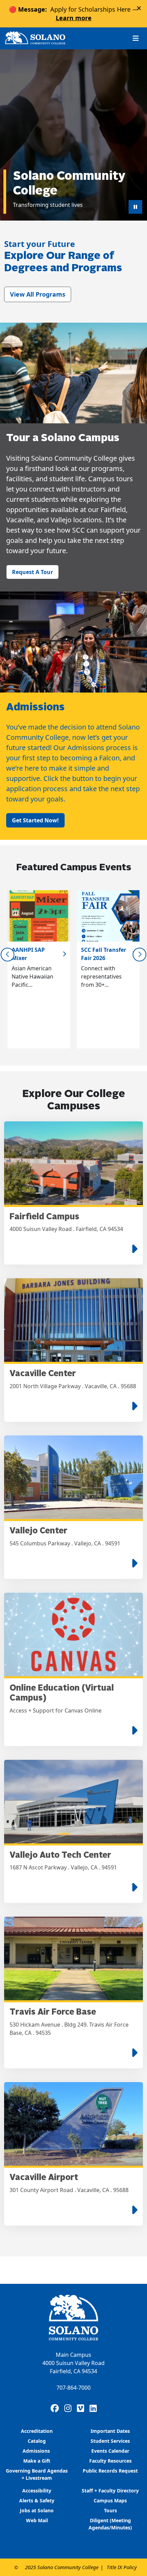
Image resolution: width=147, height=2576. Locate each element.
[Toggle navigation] (136, 38)
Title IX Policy (122, 2567)
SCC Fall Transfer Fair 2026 (104, 954)
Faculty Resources (110, 2461)
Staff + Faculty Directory (110, 2491)
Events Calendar (110, 2451)
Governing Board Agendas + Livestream (37, 2474)
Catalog (37, 2441)
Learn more (74, 18)
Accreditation (37, 2431)
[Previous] (8, 955)
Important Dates (110, 2431)
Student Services (110, 2441)
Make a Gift (37, 2461)
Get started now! (35, 820)
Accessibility (37, 2491)
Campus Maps (110, 2500)
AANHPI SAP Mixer (28, 954)
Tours (110, 2510)
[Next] (139, 955)
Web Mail (37, 2520)
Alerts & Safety (37, 2500)
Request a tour (32, 572)
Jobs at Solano (37, 2510)
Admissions (37, 2451)
